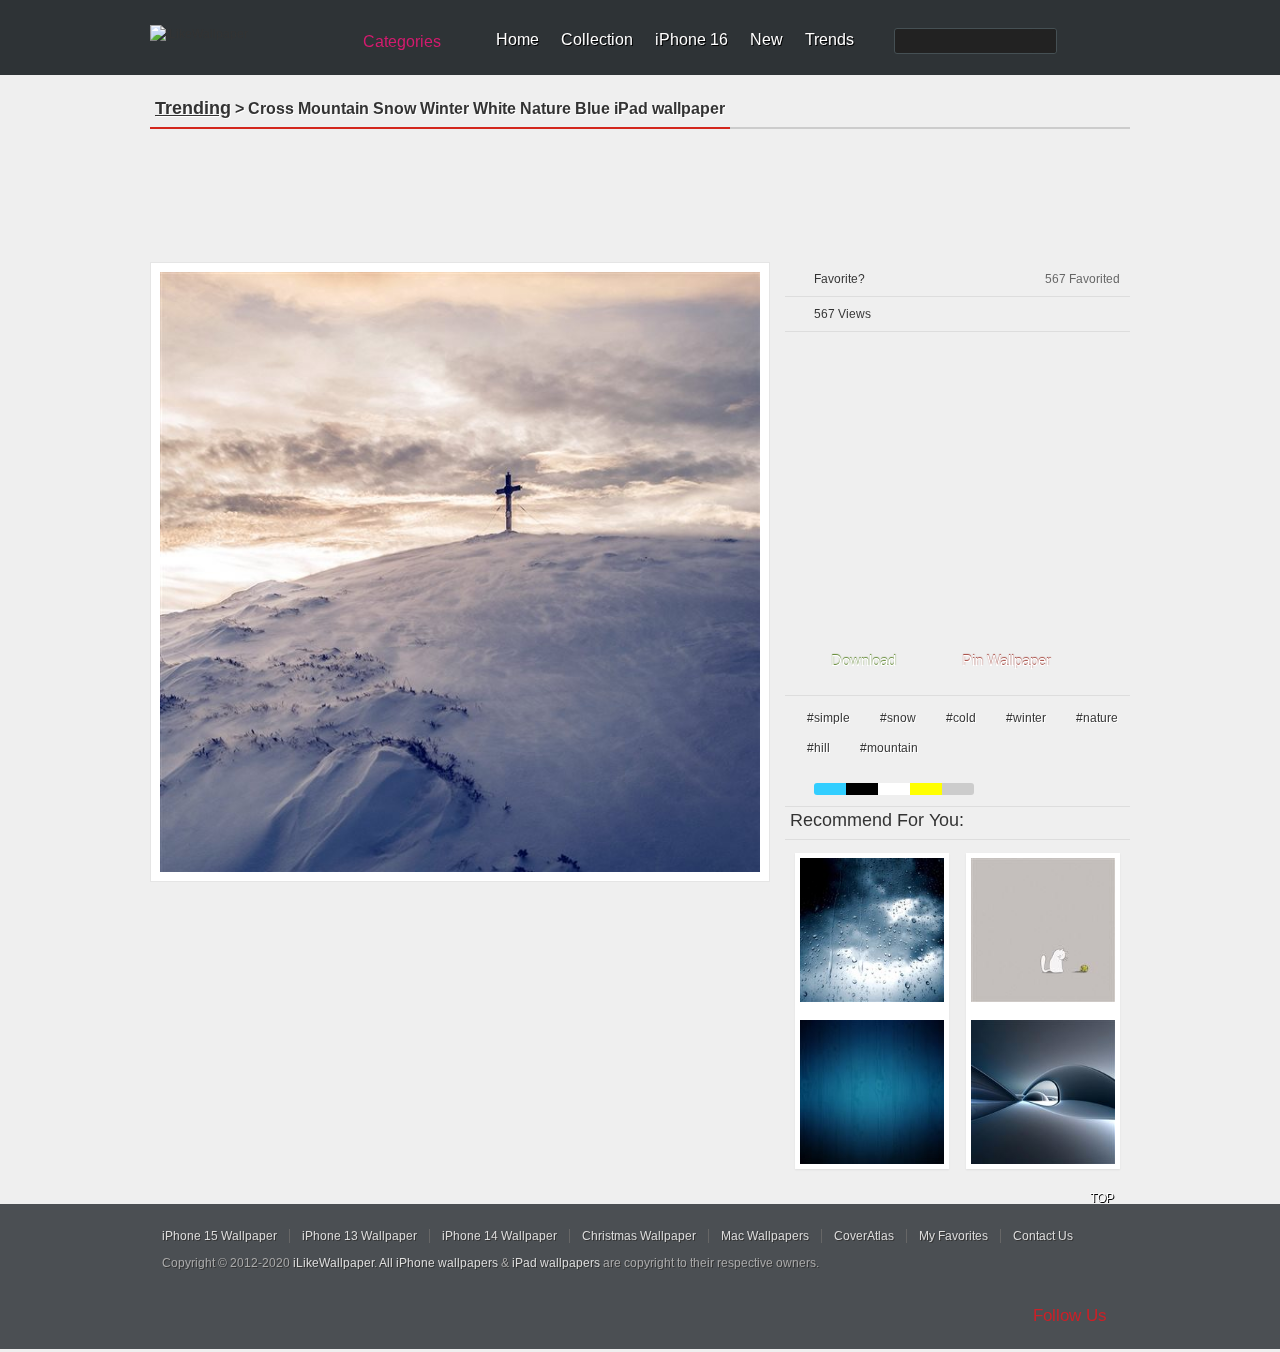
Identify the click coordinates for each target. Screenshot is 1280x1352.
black (862, 789)
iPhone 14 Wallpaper (499, 1236)
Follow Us (1070, 1315)
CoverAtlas (864, 1236)
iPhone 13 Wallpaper (359, 1236)
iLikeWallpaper (333, 1263)
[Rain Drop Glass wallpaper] (872, 930)
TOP (1102, 1198)
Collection (597, 39)
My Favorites (953, 1236)
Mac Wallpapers (765, 1236)
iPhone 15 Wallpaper (219, 1236)
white (894, 789)
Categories (402, 41)
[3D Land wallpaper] (1043, 1092)
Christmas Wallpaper (639, 1236)
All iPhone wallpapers (438, 1263)
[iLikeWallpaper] (247, 34)
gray (958, 789)
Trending (193, 108)
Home (517, 39)
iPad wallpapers (556, 1263)
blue (830, 789)
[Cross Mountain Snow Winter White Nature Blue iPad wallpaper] (460, 572)
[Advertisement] (640, 189)
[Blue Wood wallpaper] (872, 1092)
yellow (926, 789)
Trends (829, 39)
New (766, 39)
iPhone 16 (691, 39)
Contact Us (1043, 1236)
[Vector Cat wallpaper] (1043, 930)
